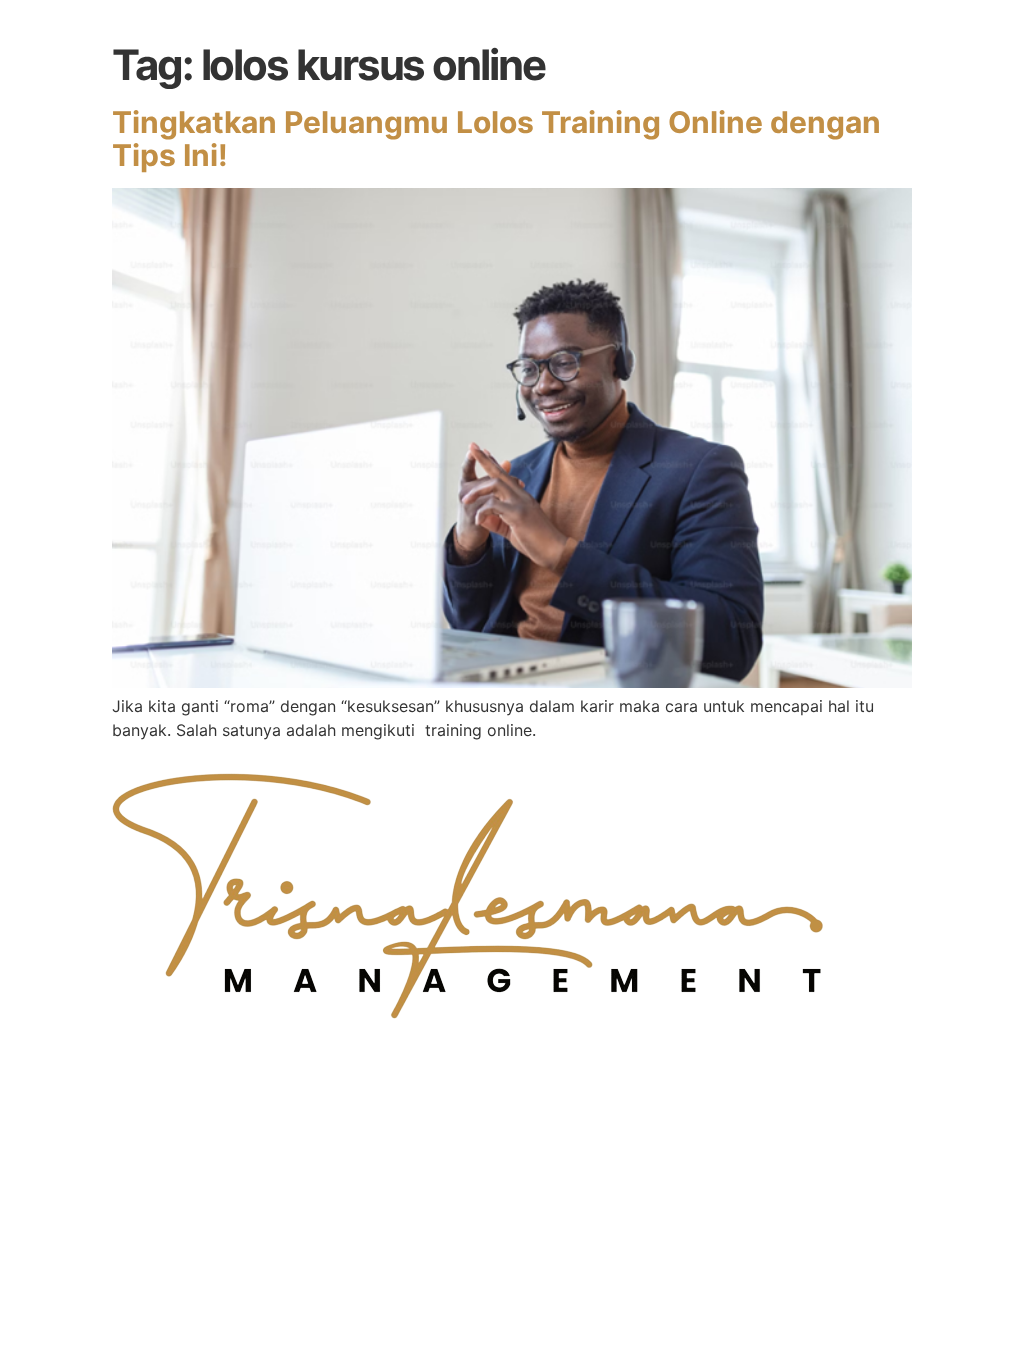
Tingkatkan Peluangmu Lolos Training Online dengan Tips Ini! (496, 138)
